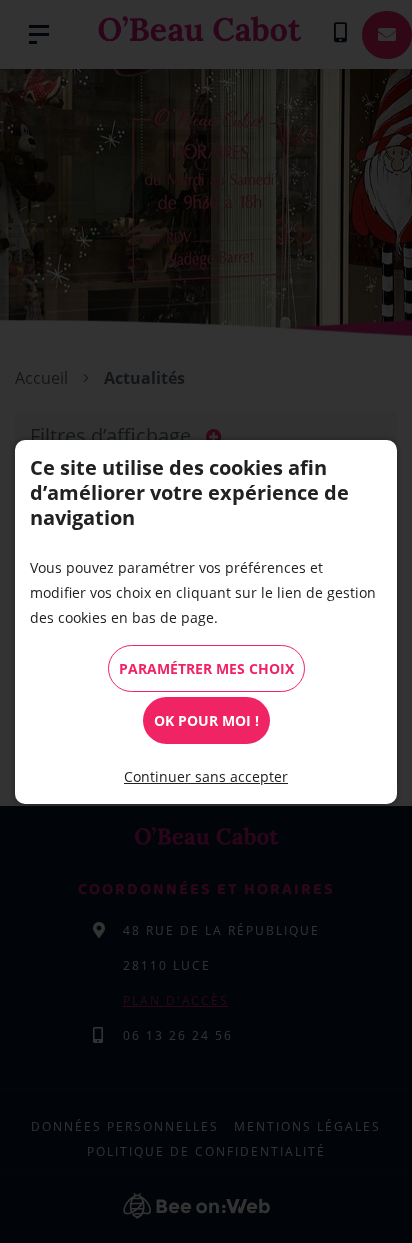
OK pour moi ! (206, 720)
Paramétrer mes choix (206, 668)
